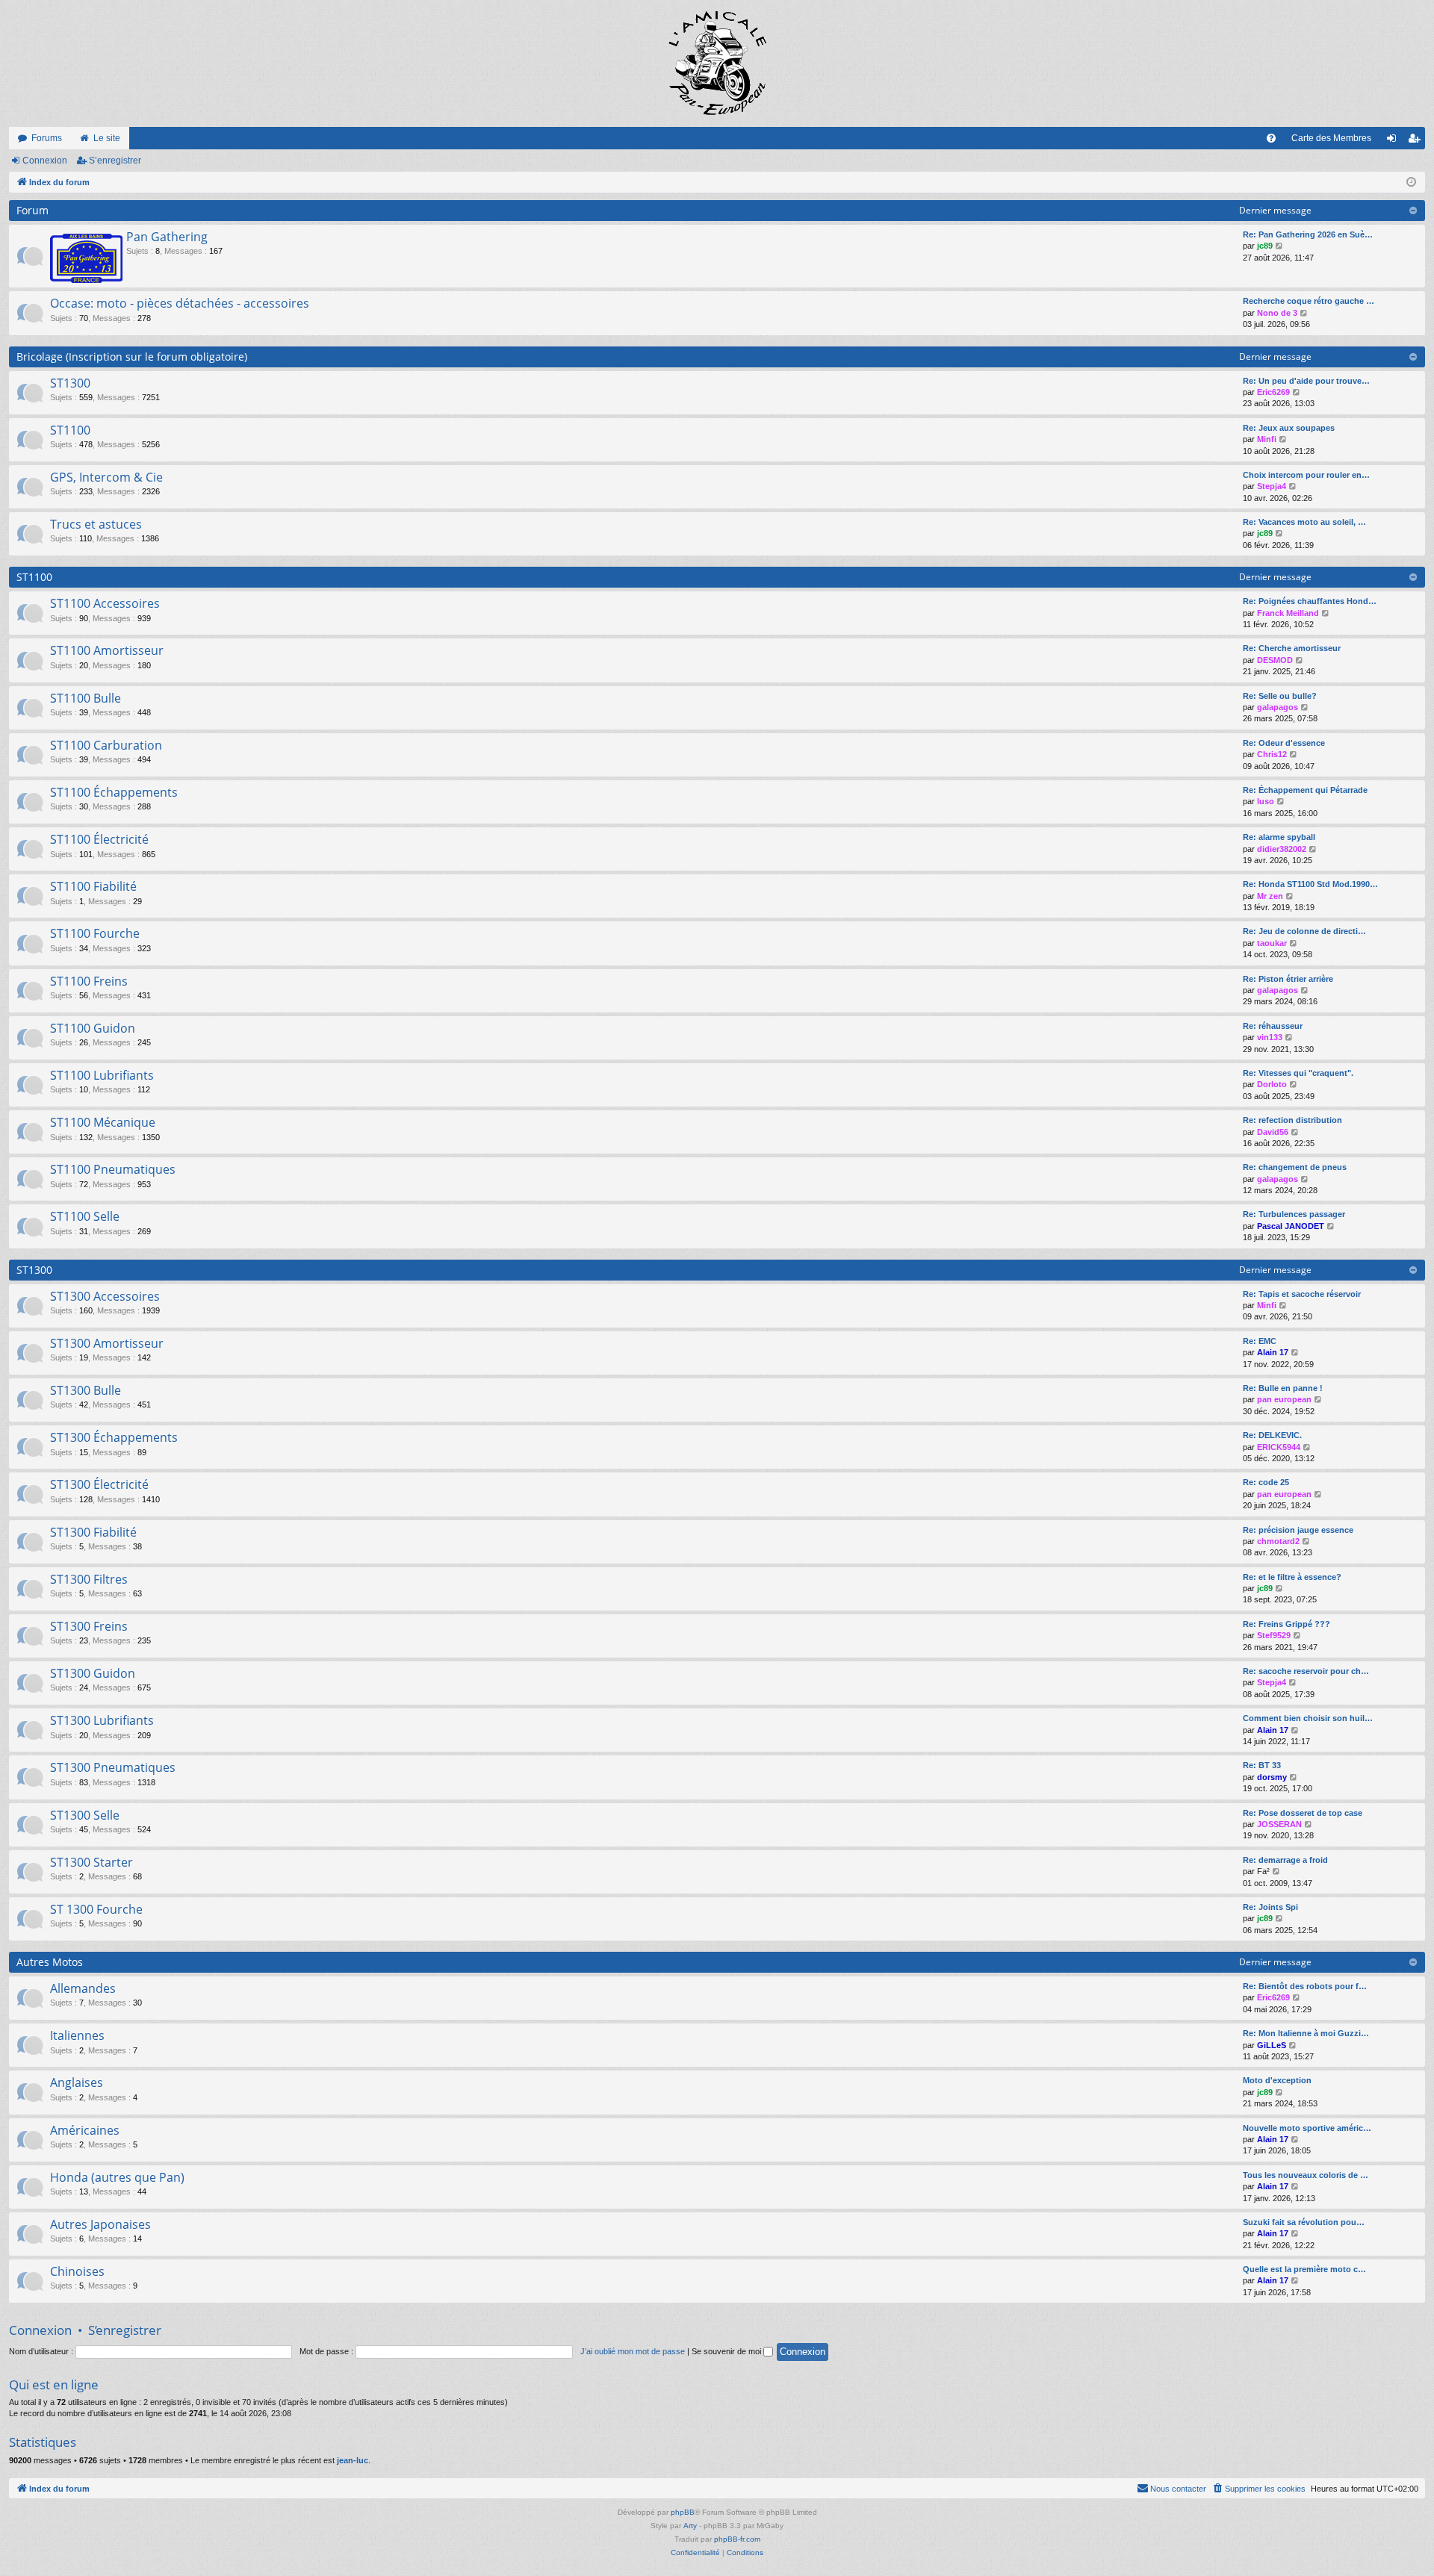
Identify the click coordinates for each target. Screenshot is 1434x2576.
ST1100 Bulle (86, 698)
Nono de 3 (1277, 313)
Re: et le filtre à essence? (1292, 1577)
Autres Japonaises (100, 2224)
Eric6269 (1273, 392)
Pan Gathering (167, 237)
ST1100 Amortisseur (107, 650)
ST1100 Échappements (114, 792)
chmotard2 (1278, 1541)
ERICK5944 (1279, 1447)
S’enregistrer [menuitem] (1417, 141)
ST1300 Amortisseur (107, 1343)
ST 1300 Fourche (96, 1909)
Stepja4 (1272, 486)
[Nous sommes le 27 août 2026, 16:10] (1411, 183)
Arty (690, 2526)
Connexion (45, 161)
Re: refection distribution (1292, 1120)
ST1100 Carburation (106, 745)
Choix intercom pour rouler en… (1306, 475)
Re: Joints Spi (1270, 1907)
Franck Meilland (1288, 613)
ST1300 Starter (91, 1862)
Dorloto (1272, 1084)
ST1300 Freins (89, 1626)
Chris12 (1272, 754)
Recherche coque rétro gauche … (1309, 301)
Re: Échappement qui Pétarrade (1305, 790)
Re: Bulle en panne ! (1283, 1388)
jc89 (1265, 246)
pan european (1284, 1399)
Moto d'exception (1277, 2080)
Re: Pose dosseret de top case (1303, 1813)
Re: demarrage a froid (1285, 1860)
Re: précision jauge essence (1298, 1530)
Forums (47, 138)
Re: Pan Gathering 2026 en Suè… (1308, 234)
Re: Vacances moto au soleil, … (1304, 522)
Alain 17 (1273, 1352)
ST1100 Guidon (93, 1028)
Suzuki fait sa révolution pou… (1304, 2222)
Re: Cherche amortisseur (1292, 648)
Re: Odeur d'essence (1284, 743)
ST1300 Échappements (114, 1437)
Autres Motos (50, 1962)
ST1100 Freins (89, 981)
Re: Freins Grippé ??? (1286, 1624)
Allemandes (83, 1988)
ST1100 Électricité (99, 839)
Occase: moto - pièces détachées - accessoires (180, 303)
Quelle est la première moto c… (1304, 2269)
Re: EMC (1260, 1341)
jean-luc (353, 2460)
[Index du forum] (717, 63)
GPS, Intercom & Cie (106, 477)
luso (1266, 801)
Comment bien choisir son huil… (1308, 1718)
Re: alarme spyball (1279, 837)
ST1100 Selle (85, 1216)
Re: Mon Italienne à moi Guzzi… (1306, 2033)
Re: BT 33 (1262, 1765)
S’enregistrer (115, 161)
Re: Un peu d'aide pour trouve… (1306, 381)
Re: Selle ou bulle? (1280, 696)
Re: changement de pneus (1295, 1167)
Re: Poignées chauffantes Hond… (1310, 601)
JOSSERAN (1279, 1824)
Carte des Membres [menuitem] (1331, 138)
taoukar (1272, 943)
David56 (1273, 1132)
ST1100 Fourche (95, 933)
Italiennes (77, 2035)
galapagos (1278, 707)
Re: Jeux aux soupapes (1289, 428)
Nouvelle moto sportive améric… (1307, 2128)
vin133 (1270, 1037)
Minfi (1267, 439)
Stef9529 (1274, 1635)
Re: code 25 (1266, 1482)
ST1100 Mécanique (103, 1122)
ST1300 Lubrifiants (102, 1720)
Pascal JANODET (1291, 1226)
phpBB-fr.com (737, 2539)
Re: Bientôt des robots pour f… (1305, 1986)
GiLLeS (1272, 2045)
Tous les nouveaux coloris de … (1306, 2175)
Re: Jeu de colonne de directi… (1304, 931)
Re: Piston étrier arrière (1288, 979)
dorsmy (1272, 1777)
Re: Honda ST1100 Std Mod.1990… (1310, 884)
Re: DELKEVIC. (1272, 1435)
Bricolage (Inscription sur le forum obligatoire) (132, 357)
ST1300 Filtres (89, 1579)
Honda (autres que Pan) (117, 2177)
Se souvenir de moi (727, 2351)
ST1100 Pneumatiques (113, 1169)
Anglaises (77, 2082)
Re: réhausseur (1273, 1026)
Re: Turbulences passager (1294, 1214)
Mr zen (1270, 896)
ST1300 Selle (85, 1815)
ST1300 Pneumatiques (113, 1767)
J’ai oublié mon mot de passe (633, 2351)
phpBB (683, 2512)
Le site (107, 138)
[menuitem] (1271, 138)
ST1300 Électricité (99, 1484)
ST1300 (70, 383)
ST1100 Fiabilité (93, 886)
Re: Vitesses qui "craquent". (1298, 1073)
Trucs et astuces (96, 524)
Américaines (85, 2130)
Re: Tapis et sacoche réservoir (1302, 1294)
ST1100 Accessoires (105, 603)
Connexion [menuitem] (1394, 141)
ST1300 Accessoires (105, 1296)
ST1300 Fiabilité (93, 1532)
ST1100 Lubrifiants (102, 1075)
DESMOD (1275, 660)
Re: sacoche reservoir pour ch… (1306, 1671)
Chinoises (77, 2271)
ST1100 (70, 430)
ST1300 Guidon (93, 1673)
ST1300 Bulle (86, 1390)
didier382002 (1282, 849)
